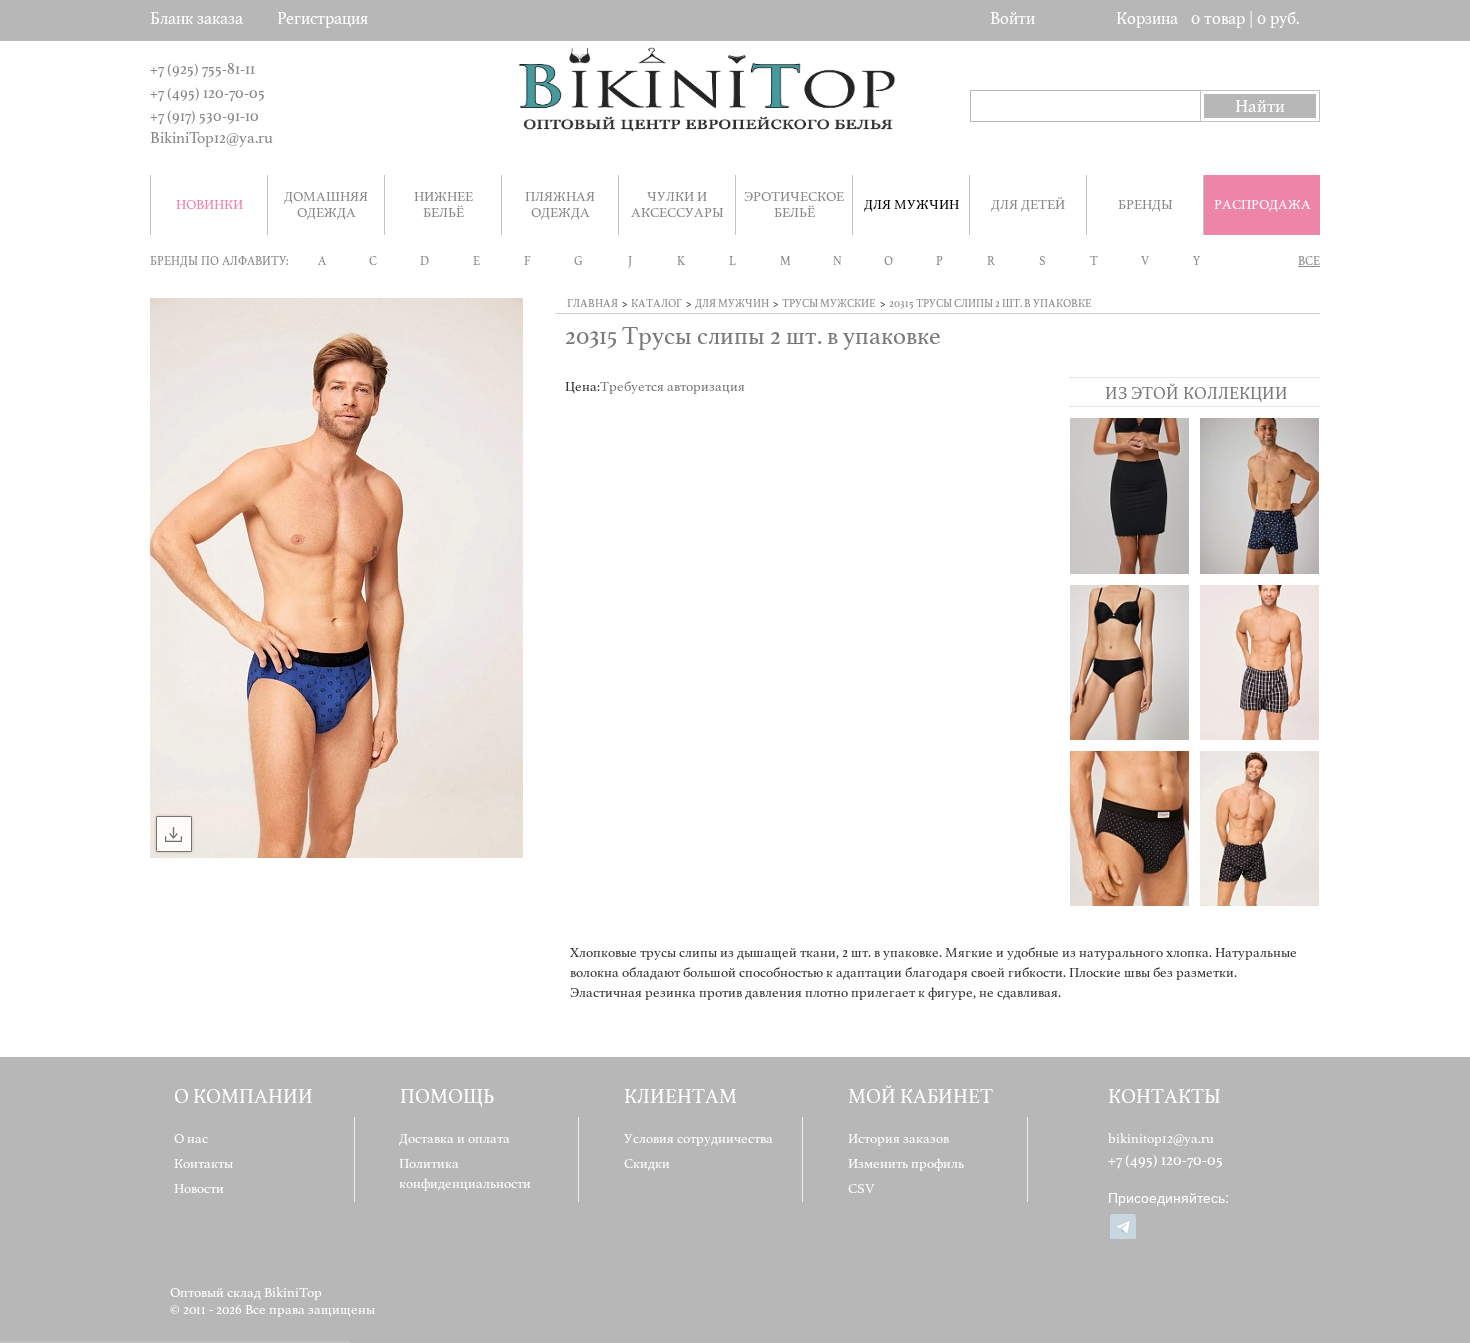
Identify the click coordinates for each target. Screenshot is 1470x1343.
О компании (243, 1096)
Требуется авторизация (672, 386)
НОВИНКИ (209, 204)
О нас (191, 1138)
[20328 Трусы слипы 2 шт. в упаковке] (1129, 828)
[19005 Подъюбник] (1129, 495)
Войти (1012, 18)
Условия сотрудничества (698, 1138)
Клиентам (680, 1096)
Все (1309, 261)
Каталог (656, 303)
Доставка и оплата (454, 1138)
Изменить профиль (906, 1163)
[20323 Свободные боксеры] (1259, 828)
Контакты (203, 1163)
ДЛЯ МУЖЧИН (732, 303)
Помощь (447, 1096)
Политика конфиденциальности (465, 1173)
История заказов (898, 1138)
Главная (592, 303)
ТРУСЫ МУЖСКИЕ (829, 303)
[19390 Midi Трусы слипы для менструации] (1129, 662)
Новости (199, 1188)
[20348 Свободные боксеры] (1259, 495)
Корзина (1147, 18)
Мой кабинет (920, 1096)
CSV (861, 1188)
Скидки (647, 1163)
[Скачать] (174, 834)
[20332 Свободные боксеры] (1259, 662)
